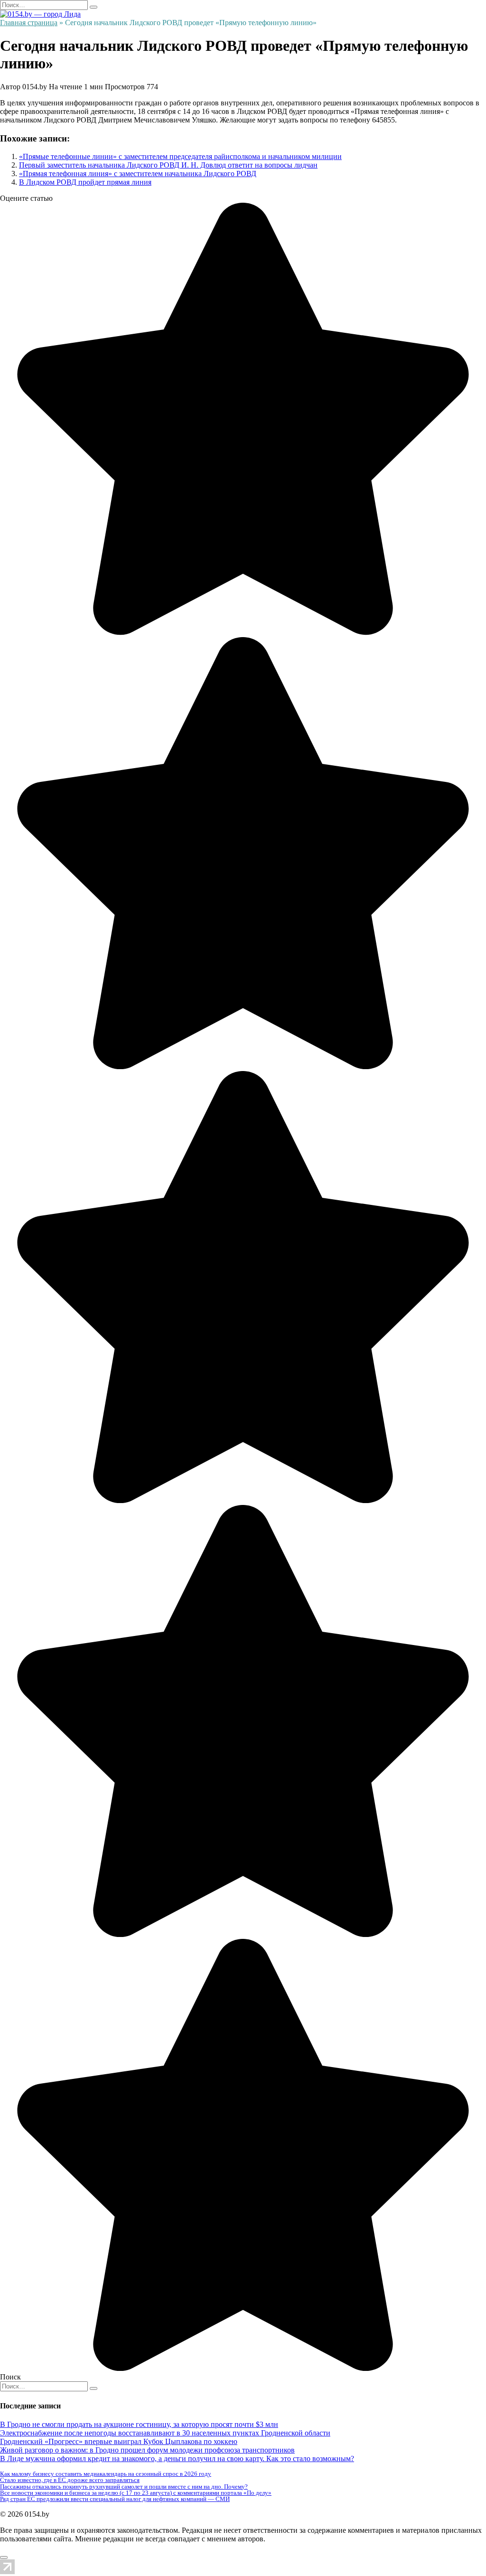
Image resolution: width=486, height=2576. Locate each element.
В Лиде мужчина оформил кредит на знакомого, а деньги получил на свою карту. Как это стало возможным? (177, 2458)
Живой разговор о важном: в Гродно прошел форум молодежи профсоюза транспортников (147, 2450)
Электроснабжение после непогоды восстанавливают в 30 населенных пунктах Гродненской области (165, 2433)
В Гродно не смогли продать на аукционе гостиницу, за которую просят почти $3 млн (139, 2424)
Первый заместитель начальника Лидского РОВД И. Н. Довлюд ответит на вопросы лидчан (168, 165)
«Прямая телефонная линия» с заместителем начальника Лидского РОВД (138, 174)
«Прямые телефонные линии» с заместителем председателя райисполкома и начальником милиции (180, 156)
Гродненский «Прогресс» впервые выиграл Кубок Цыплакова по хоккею (119, 2441)
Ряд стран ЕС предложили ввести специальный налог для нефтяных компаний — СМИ (115, 2499)
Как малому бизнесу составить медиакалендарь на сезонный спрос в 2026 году (106, 2474)
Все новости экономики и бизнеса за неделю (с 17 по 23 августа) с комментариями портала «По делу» (136, 2493)
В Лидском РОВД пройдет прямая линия (85, 182)
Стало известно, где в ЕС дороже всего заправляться (70, 2480)
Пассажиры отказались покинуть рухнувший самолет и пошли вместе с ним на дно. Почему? (124, 2487)
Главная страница (29, 23)
